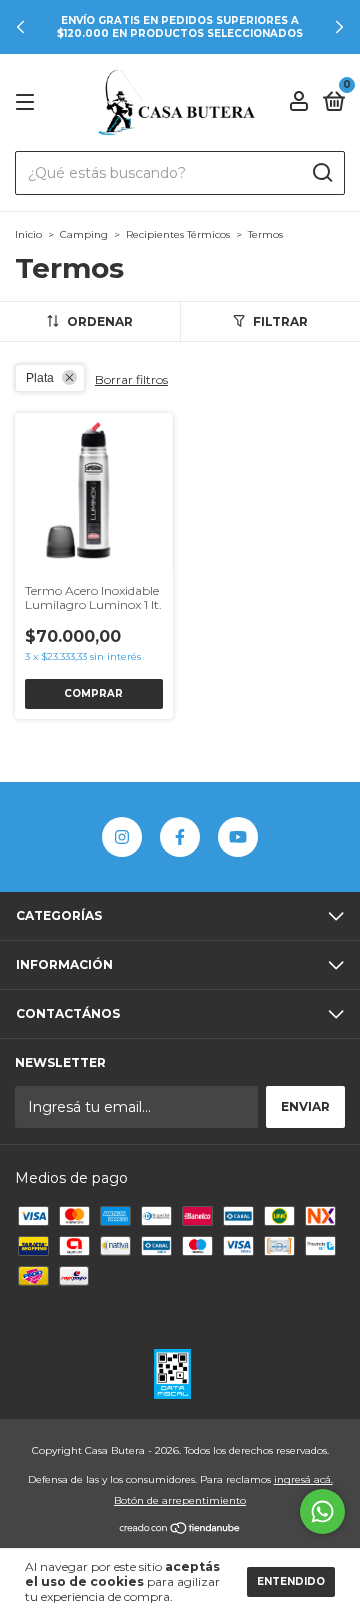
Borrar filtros (131, 379)
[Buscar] (321, 173)
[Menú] (28, 102)
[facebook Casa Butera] (180, 837)
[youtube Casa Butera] (238, 837)
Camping (84, 234)
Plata (40, 378)
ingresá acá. (303, 1479)
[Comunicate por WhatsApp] (322, 1511)
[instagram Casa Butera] (122, 837)
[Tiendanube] (180, 1529)
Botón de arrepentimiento (180, 1500)
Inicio (28, 234)
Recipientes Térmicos (178, 234)
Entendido (291, 1581)
